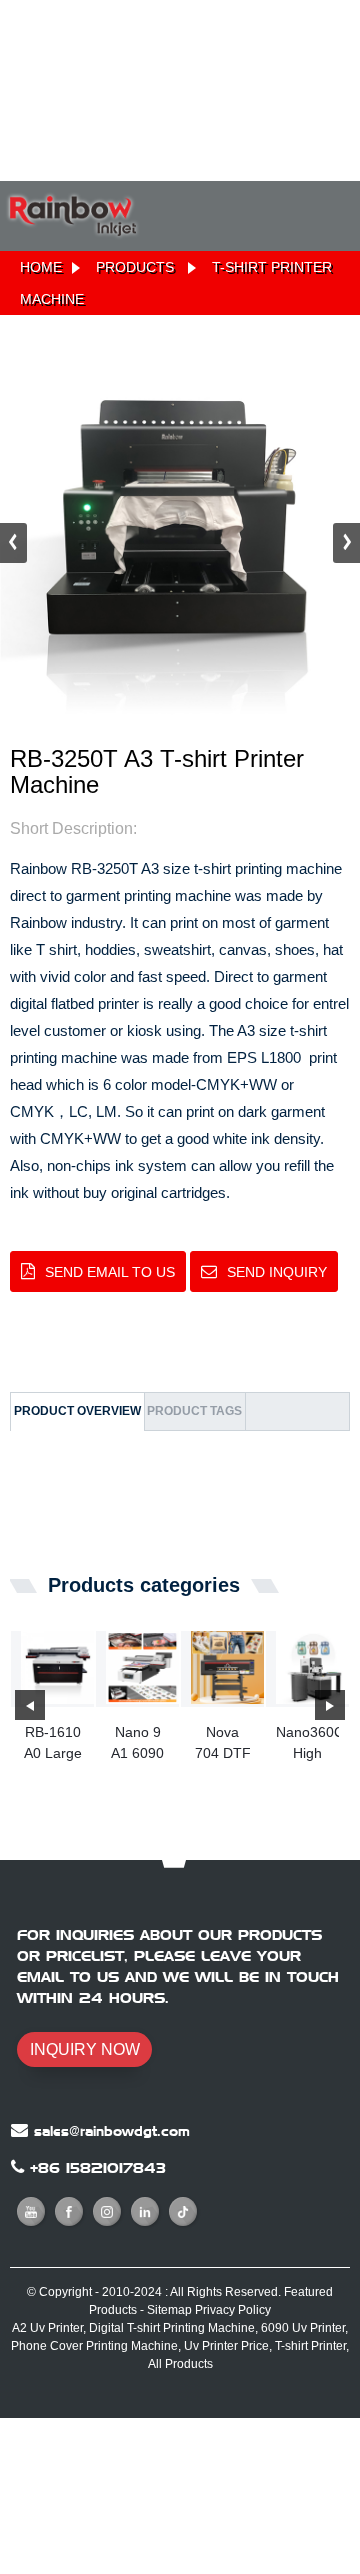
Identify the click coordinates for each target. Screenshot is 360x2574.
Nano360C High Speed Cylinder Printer (307, 1744)
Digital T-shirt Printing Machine (172, 2328)
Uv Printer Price (226, 2346)
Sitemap (169, 2310)
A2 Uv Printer (47, 2328)
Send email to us (110, 1272)
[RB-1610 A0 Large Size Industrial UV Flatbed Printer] (57, 1667)
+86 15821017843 (98, 2168)
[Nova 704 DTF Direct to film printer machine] (227, 1667)
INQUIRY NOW (85, 2049)
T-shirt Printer (310, 2346)
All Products (180, 2364)
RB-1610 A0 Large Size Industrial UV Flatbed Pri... (53, 1744)
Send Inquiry (277, 1272)
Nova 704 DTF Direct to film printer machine (222, 1744)
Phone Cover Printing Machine (94, 2346)
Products (135, 267)
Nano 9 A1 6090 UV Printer (137, 1744)
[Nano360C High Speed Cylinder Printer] (312, 1667)
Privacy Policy (233, 2310)
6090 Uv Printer (303, 2328)
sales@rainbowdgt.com (112, 2131)
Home (41, 267)
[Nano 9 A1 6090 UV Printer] (142, 1667)
